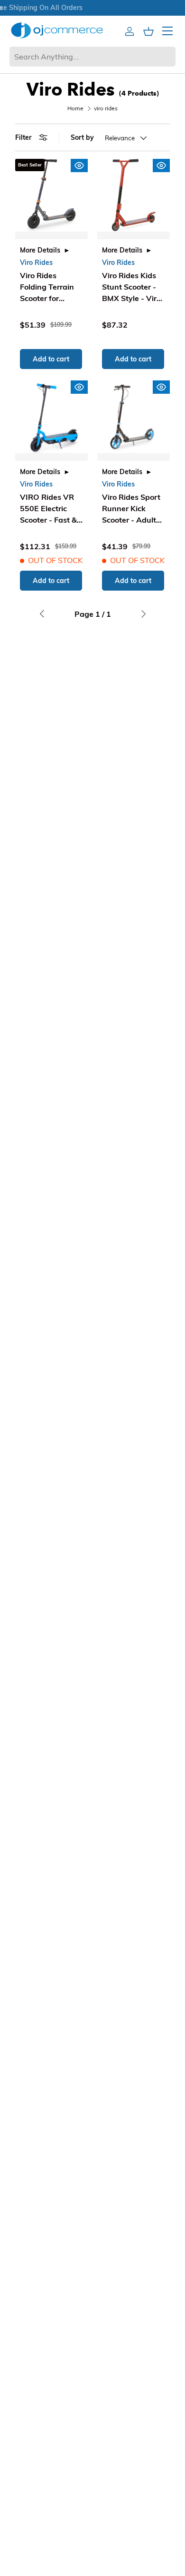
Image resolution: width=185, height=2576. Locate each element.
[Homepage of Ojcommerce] (57, 30)
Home (75, 108)
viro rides (106, 108)
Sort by (82, 137)
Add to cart (51, 359)
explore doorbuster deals (75, 8)
